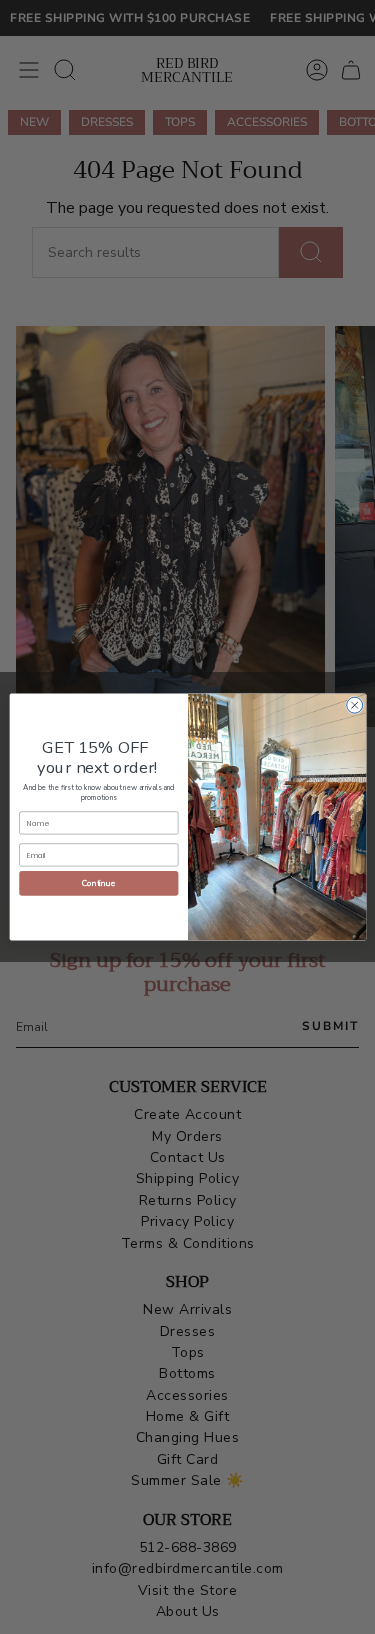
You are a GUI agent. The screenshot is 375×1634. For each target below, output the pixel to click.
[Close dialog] (354, 705)
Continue (98, 883)
